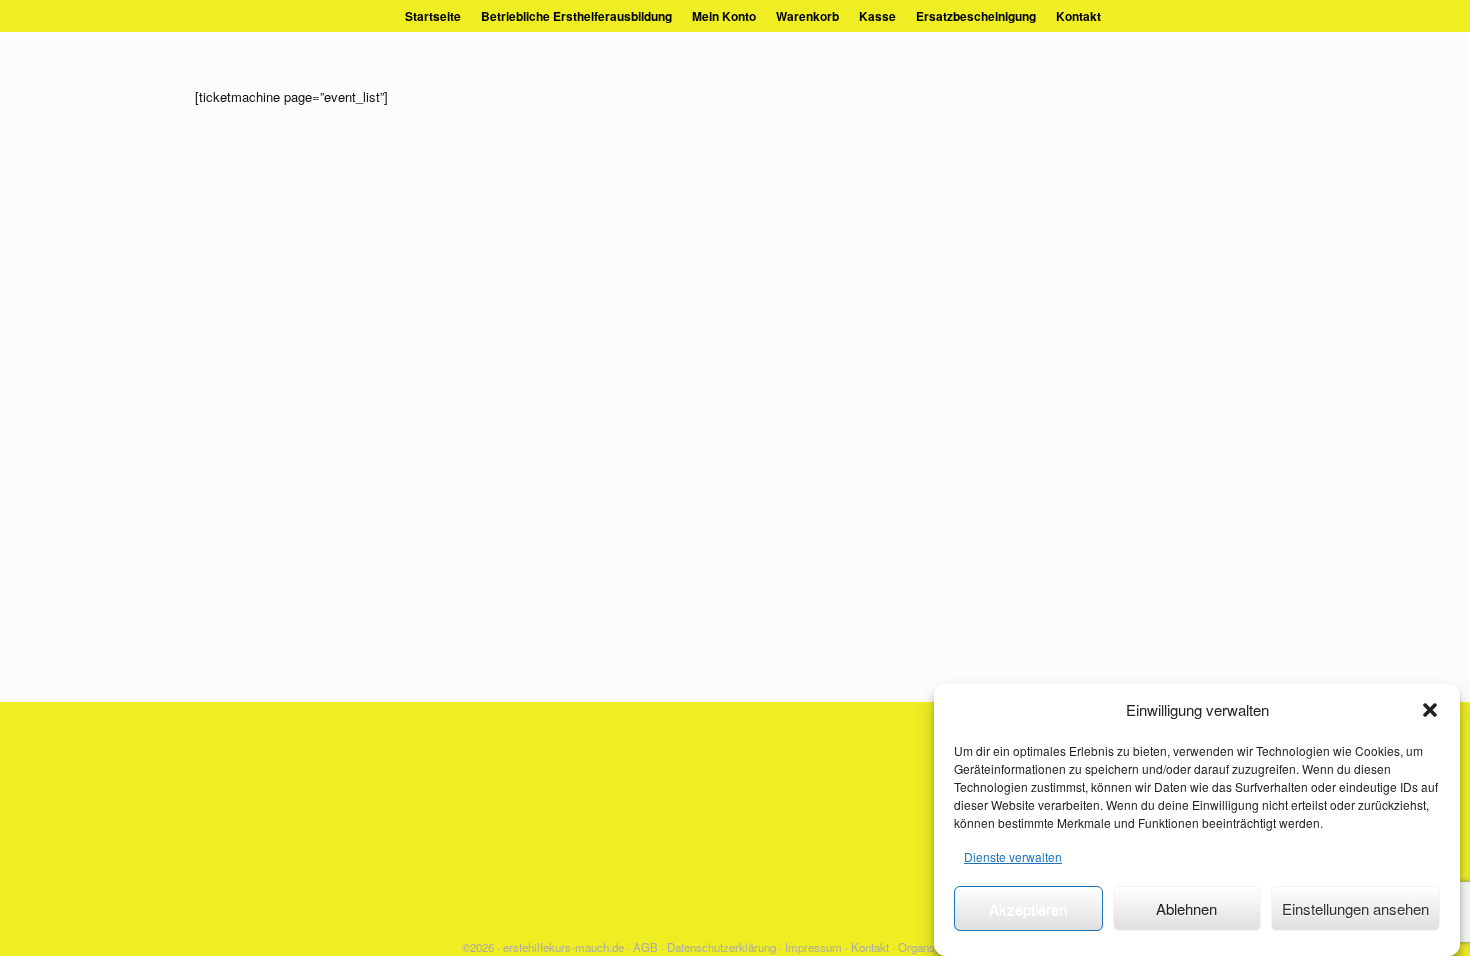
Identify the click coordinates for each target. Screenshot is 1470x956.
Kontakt (1078, 16)
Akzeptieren (1028, 908)
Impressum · (816, 947)
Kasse (877, 16)
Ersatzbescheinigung (976, 16)
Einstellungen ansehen (1355, 908)
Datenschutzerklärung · (724, 947)
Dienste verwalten (1013, 856)
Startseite (433, 16)
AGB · (648, 947)
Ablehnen (1186, 908)
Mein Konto (724, 16)
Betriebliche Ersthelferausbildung (576, 16)
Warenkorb (807, 16)
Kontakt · (873, 947)
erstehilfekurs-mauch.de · (566, 947)
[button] (1430, 710)
